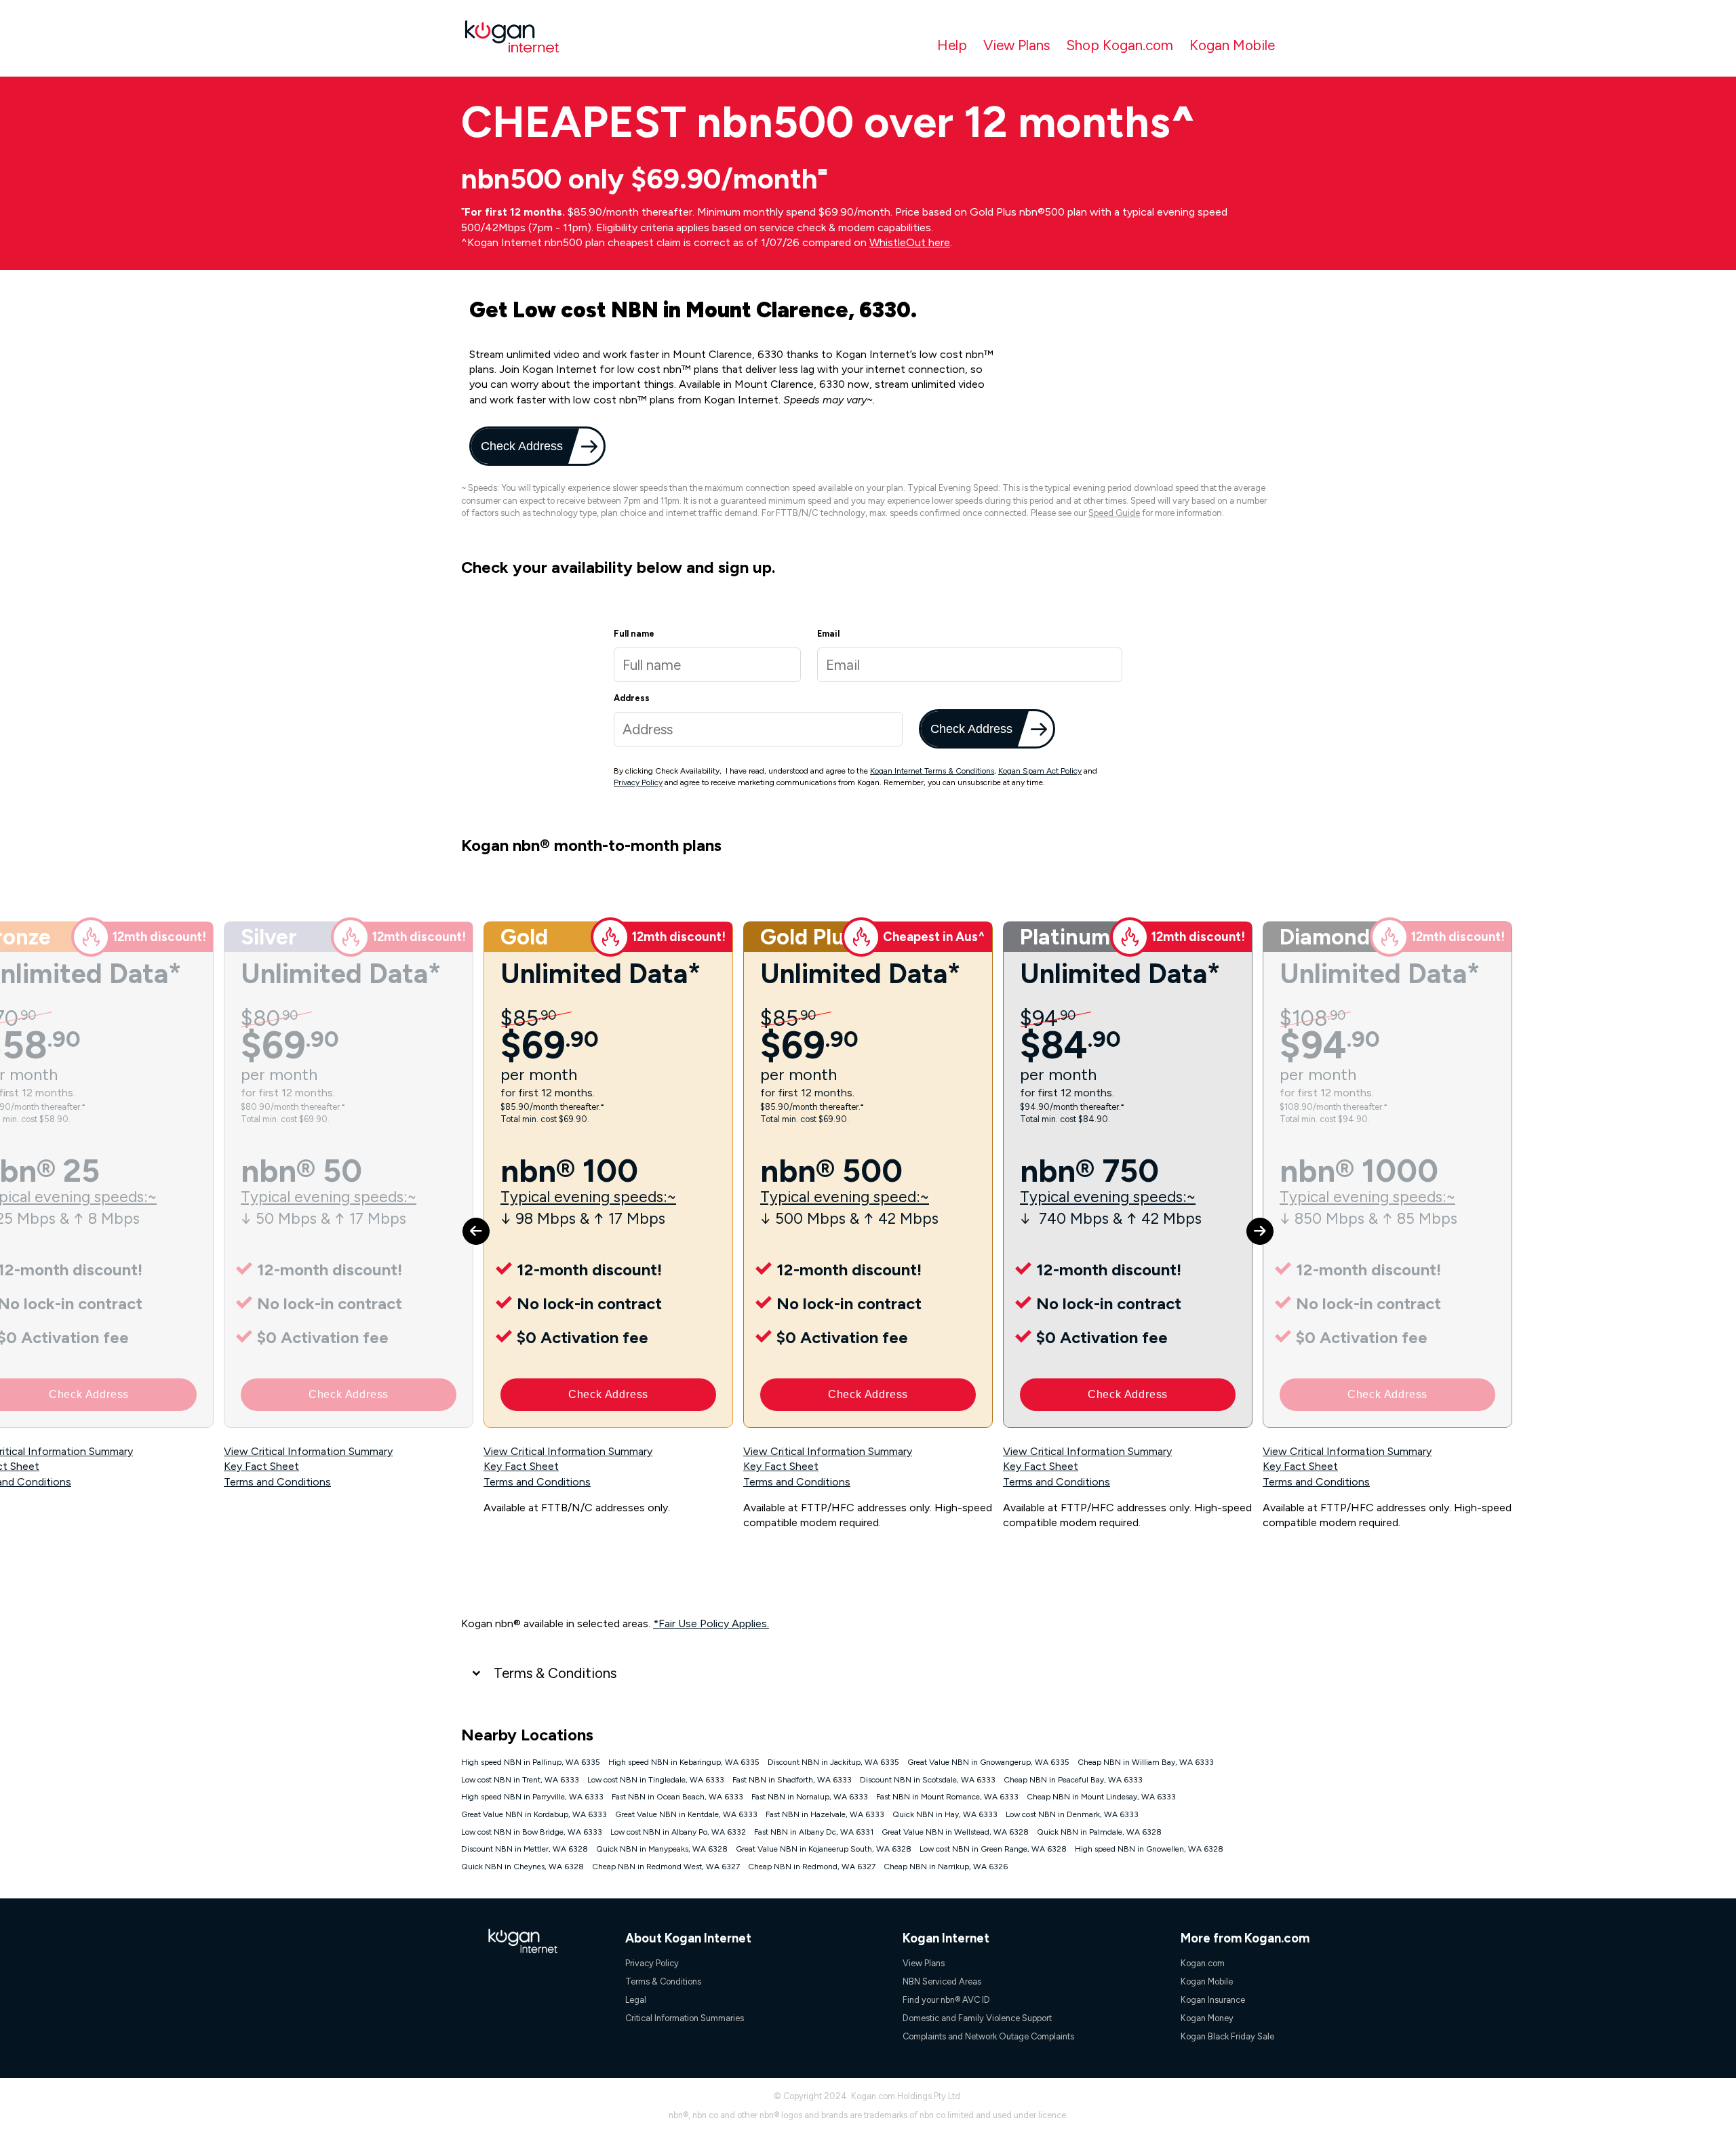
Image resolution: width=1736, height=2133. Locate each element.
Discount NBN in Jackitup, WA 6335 (833, 1762)
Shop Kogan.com (1120, 45)
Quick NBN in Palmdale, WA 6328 (1099, 1832)
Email (828, 634)
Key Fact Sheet (261, 1466)
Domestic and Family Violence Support (977, 2018)
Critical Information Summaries (685, 2018)
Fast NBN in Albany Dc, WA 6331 (814, 1832)
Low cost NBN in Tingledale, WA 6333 (656, 1780)
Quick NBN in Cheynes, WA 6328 (522, 1867)
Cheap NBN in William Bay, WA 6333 (1146, 1762)
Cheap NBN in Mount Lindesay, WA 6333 (1101, 1797)
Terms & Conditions (555, 1673)
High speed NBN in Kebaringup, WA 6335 (684, 1762)
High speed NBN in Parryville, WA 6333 (532, 1797)
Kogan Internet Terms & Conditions (932, 771)
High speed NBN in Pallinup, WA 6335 (531, 1762)
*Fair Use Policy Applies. (711, 1623)
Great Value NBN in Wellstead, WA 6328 (955, 1832)
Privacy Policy (638, 782)
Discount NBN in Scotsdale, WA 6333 (928, 1780)
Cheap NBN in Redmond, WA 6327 (812, 1867)
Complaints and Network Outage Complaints (988, 2036)
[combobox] (758, 729)
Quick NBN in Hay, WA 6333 (945, 1814)
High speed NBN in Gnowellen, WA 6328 (1149, 1849)
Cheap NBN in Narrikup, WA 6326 (946, 1867)
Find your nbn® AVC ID (946, 2000)
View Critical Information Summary (308, 1451)
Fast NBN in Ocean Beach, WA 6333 (677, 1797)
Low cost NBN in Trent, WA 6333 (520, 1780)
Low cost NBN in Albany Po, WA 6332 (678, 1832)
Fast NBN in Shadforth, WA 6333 (792, 1780)
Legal (636, 2000)
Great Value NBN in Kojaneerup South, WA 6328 (824, 1849)
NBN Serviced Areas (942, 1981)
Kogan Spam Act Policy (1040, 771)
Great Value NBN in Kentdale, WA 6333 (686, 1814)
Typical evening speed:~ (845, 1197)
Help (952, 45)
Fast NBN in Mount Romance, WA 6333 (947, 1797)
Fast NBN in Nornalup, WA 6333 (810, 1797)
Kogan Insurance (1213, 2000)
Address (632, 698)
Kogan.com (1203, 1963)
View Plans (1017, 45)
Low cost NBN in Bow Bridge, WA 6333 (532, 1832)
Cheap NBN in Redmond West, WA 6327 (666, 1867)
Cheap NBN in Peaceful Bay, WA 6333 (1073, 1780)
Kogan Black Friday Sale (1227, 2036)
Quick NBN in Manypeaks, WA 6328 (662, 1849)
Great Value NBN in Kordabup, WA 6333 (534, 1814)
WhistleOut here (910, 242)
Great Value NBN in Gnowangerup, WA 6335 (988, 1762)
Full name (634, 634)
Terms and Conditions (277, 1482)
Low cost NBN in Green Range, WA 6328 (993, 1849)
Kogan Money (1207, 2018)
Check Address (520, 446)
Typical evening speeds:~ (329, 1197)
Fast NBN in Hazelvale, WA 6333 (825, 1814)
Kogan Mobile (1232, 45)
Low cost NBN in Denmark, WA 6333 (1072, 1814)
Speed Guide (1114, 513)
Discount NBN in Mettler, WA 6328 (525, 1849)
